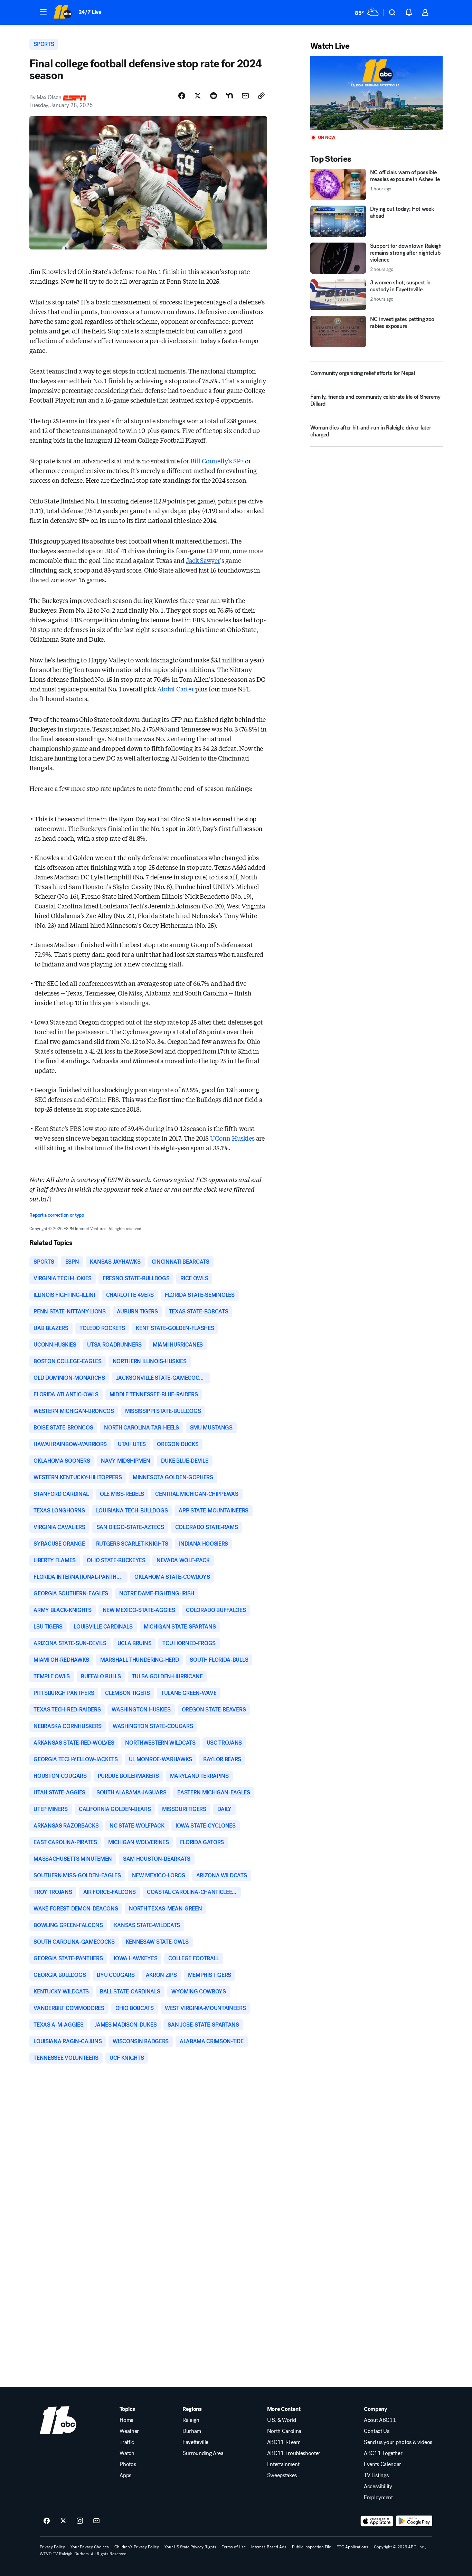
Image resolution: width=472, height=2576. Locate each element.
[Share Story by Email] (245, 96)
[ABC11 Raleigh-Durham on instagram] (80, 2521)
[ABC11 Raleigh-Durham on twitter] (63, 2521)
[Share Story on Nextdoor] (229, 96)
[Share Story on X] (198, 96)
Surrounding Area (203, 2453)
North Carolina (284, 2431)
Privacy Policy (52, 2547)
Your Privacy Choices (90, 2547)
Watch (127, 2453)
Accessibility (378, 2487)
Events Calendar (383, 2464)
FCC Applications (352, 2547)
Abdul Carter (176, 689)
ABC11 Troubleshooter (294, 2453)
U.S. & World (282, 2420)
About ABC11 (380, 2420)
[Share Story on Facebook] (182, 96)
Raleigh (191, 2420)
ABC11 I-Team (284, 2442)
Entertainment (283, 2464)
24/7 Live (90, 12)
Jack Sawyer (203, 560)
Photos (128, 2464)
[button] (43, 12)
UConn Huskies (232, 1138)
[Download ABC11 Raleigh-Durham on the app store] (377, 2521)
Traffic (127, 2442)
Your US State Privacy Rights (190, 2547)
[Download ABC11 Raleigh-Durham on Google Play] (414, 2521)
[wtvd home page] (58, 2420)
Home (126, 2420)
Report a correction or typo (57, 1215)
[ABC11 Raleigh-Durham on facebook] (47, 2521)
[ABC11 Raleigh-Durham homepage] (62, 12)
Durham (192, 2431)
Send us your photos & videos (398, 2442)
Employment (378, 2498)
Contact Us (377, 2431)
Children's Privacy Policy (137, 2547)
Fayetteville (195, 2442)
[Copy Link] (261, 96)
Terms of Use (234, 2547)
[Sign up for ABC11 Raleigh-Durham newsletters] (96, 2521)
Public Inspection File (311, 2547)
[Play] (376, 93)
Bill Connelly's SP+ (217, 461)
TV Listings (376, 2475)
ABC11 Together (383, 2453)
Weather (129, 2431)
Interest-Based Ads (269, 2547)
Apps (125, 2475)
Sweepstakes (282, 2475)
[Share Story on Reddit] (214, 96)
